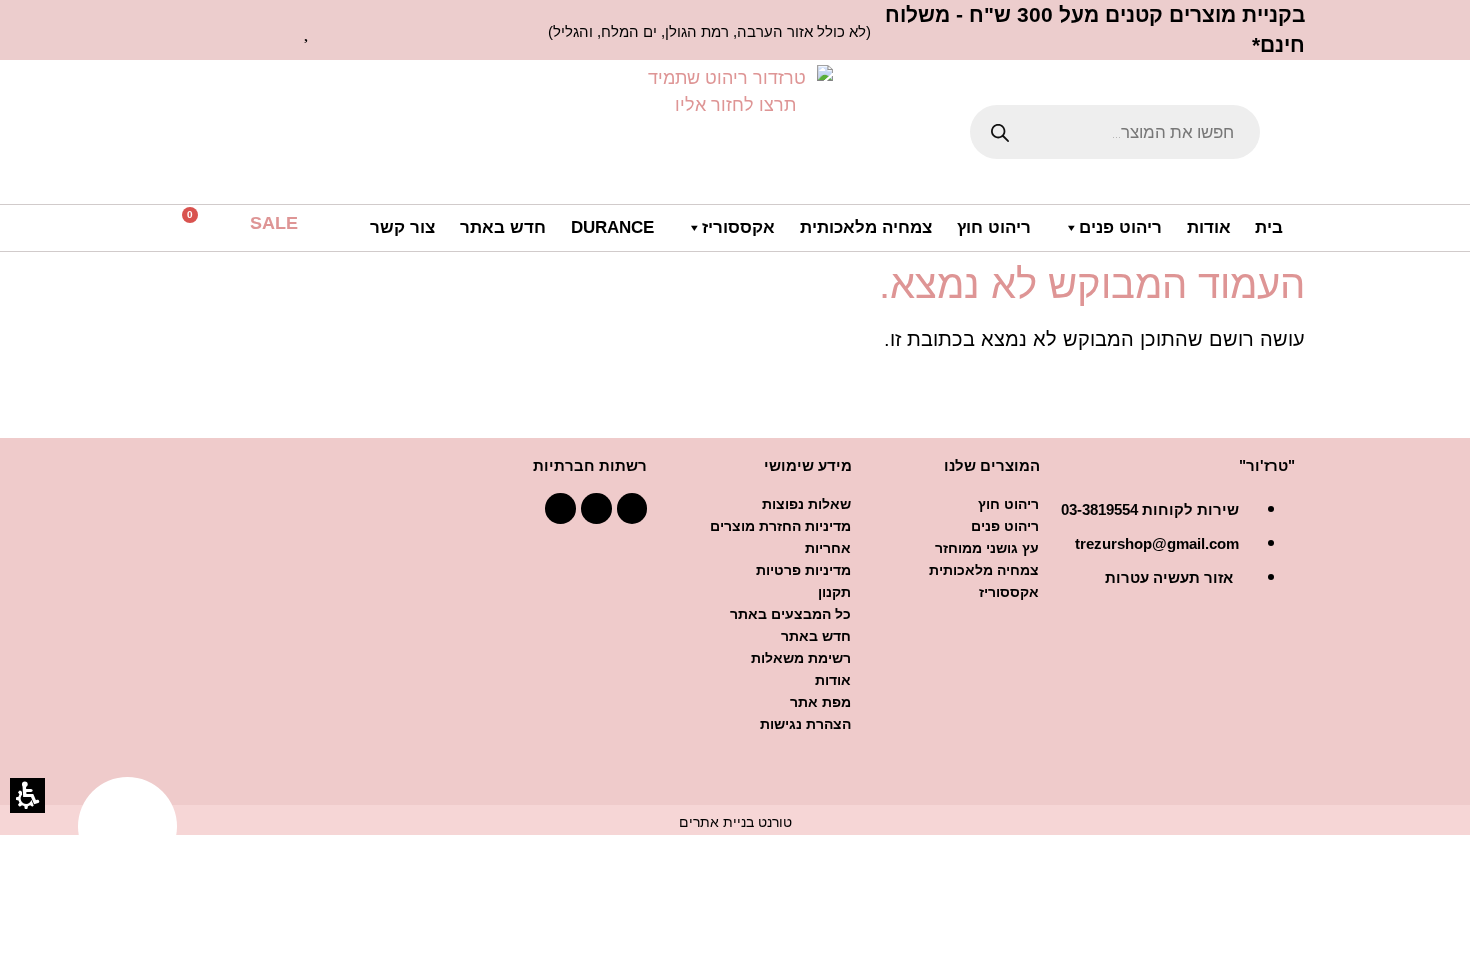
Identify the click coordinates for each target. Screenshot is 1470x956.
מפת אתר (820, 702)
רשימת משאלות (801, 658)
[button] (205, 230)
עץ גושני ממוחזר (987, 548)
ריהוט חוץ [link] (994, 227)
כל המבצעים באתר (790, 614)
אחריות (828, 548)
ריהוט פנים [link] (1120, 227)
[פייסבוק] (632, 508)
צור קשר (402, 227)
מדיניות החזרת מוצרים (780, 526)
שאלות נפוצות (806, 504)
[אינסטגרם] (560, 508)
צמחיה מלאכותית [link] (866, 227)
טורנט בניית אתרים (735, 822)
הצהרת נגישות (805, 724)
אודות (1209, 227)
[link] (308, 30)
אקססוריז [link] (738, 227)
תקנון (834, 592)
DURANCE (612, 227)
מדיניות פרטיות (803, 570)
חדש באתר (503, 227)
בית (1269, 227)
